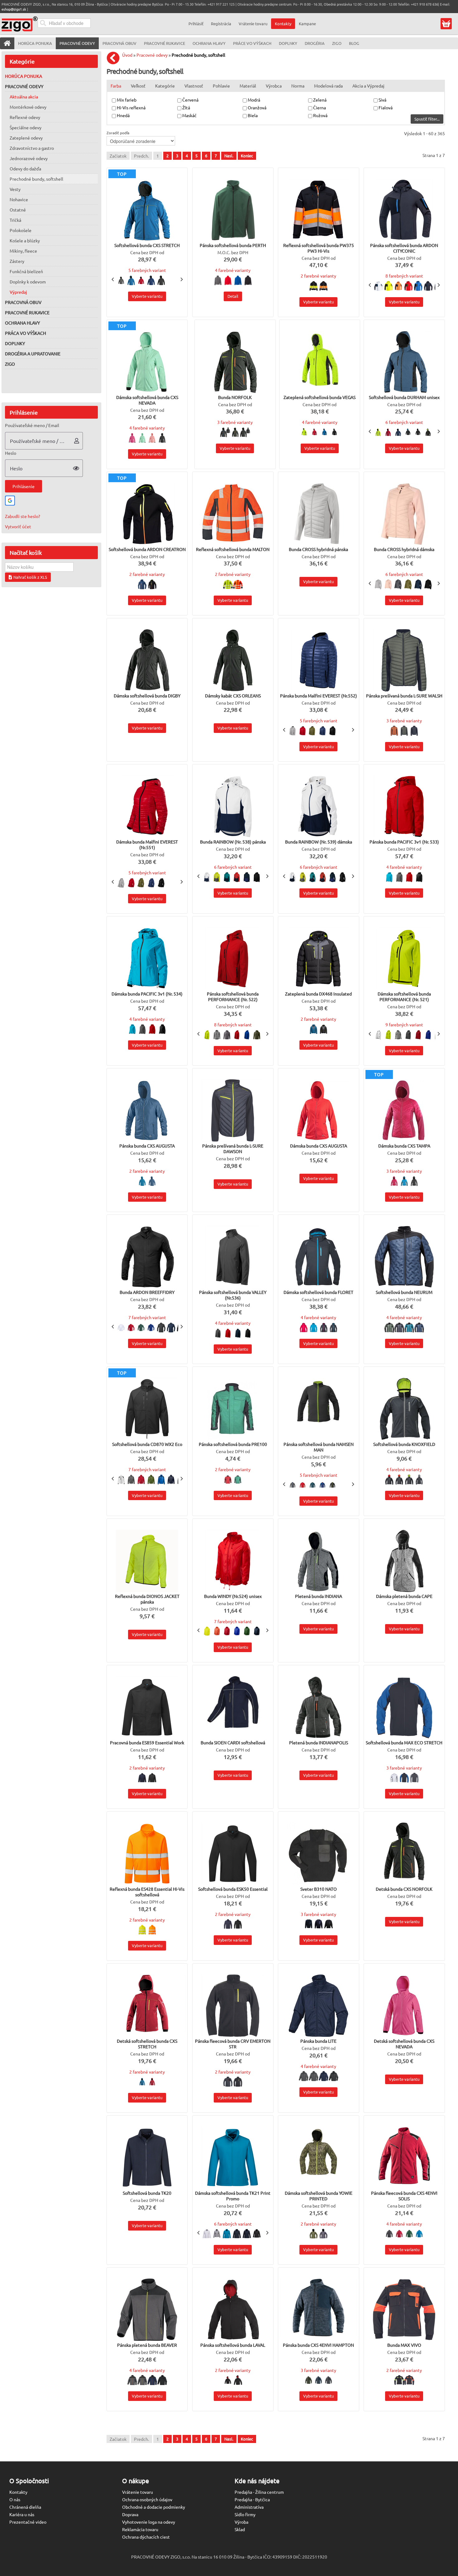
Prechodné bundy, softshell (36, 179)
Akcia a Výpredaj (368, 86)
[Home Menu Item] (7, 43)
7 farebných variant (147, 1317)
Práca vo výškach (26, 333)
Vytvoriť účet (18, 526)
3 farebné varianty (235, 422)
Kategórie (165, 86)
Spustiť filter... (427, 119)
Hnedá (124, 115)
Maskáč (190, 115)
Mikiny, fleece (23, 251)
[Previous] (113, 279)
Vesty (15, 189)
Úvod (127, 55)
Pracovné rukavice (27, 312)
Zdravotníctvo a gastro (32, 148)
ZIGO (10, 364)
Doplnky (15, 343)
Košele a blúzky (25, 240)
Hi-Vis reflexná (132, 107)
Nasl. (229, 156)
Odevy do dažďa (25, 169)
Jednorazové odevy (29, 158)
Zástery (17, 261)
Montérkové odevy (28, 107)
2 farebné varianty (318, 276)
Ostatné (18, 210)
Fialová (386, 107)
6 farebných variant (404, 422)
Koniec (247, 156)
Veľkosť (138, 86)
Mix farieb (127, 100)
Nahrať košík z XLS (30, 577)
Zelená (320, 100)
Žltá (187, 107)
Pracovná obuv (23, 302)
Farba (116, 86)
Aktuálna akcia (24, 97)
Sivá (383, 100)
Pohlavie (221, 86)
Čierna (320, 107)
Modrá (254, 100)
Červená (191, 100)
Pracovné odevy (24, 86)
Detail (233, 296)
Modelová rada (328, 86)
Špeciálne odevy (26, 127)
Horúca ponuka (24, 76)
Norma (298, 86)
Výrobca (274, 86)
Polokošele (21, 230)
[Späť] (115, 58)
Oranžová (258, 107)
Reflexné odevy (25, 117)
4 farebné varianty (233, 270)
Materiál (248, 86)
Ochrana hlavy (22, 323)
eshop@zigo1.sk (14, 9)
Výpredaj (18, 292)
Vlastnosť (194, 86)
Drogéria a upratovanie (33, 354)
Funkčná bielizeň (26, 271)
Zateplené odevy (26, 138)
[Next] (181, 279)
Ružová (321, 115)
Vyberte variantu (147, 296)
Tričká (15, 220)
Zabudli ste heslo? (23, 516)
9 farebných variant (404, 1024)
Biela (253, 115)
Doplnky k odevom (28, 282)
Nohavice (19, 199)
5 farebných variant (147, 270)
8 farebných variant (404, 276)
